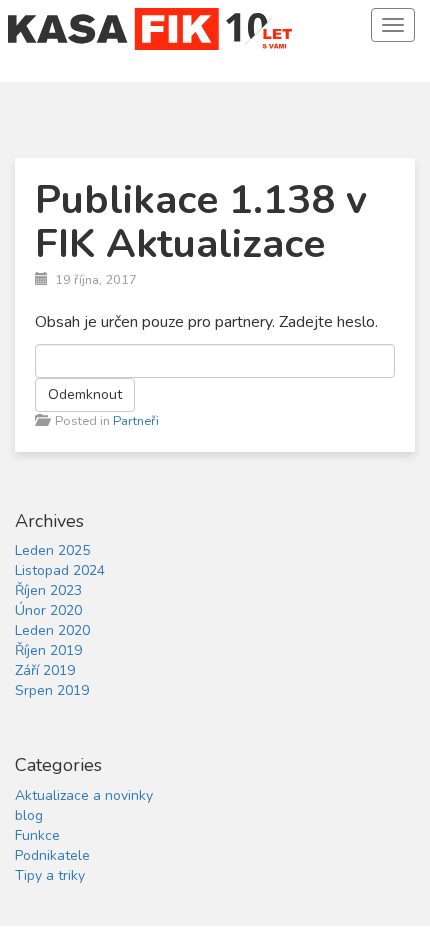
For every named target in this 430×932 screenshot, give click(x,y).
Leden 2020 (52, 630)
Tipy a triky (50, 875)
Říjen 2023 (48, 590)
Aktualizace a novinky (84, 795)
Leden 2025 (52, 550)
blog (29, 815)
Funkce (37, 835)
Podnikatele (52, 855)
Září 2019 (45, 670)
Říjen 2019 (48, 650)
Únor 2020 (48, 610)
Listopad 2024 (60, 570)
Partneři (136, 421)
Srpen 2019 (52, 690)
